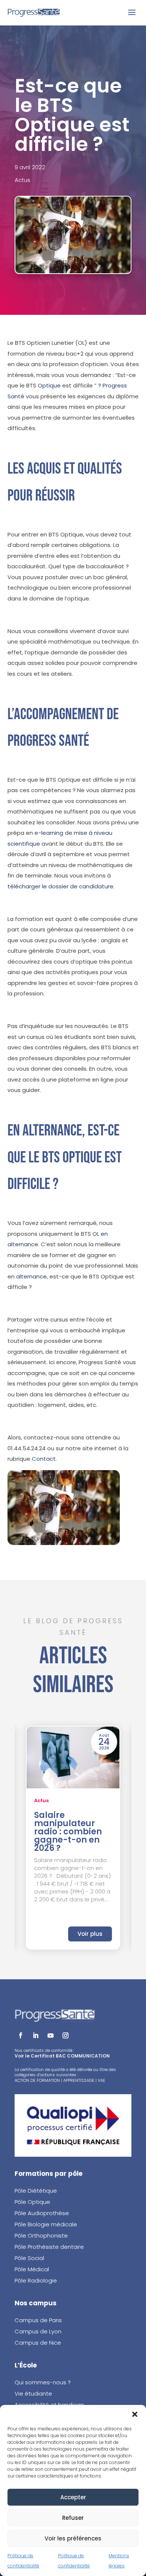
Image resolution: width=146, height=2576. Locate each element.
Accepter (73, 2497)
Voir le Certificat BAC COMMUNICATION (62, 2056)
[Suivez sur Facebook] (21, 2035)
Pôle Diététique (36, 2191)
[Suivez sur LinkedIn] (36, 2035)
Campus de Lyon (38, 2331)
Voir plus (90, 1934)
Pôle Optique (32, 2202)
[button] (135, 2414)
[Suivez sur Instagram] (66, 2035)
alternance (31, 1276)
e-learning (49, 833)
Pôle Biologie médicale (46, 2224)
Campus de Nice (38, 2343)
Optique (49, 385)
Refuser (73, 2518)
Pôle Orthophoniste (41, 2236)
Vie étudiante (33, 2393)
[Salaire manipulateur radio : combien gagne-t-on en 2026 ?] (73, 1757)
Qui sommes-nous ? (43, 2382)
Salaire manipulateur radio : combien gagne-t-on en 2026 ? (68, 1832)
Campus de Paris (38, 2320)
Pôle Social (29, 2258)
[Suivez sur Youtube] (51, 2035)
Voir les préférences (73, 2538)
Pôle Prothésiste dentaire (49, 2247)
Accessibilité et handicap (49, 2405)
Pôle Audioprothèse (42, 2213)
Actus (22, 180)
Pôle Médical (32, 2269)
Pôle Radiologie (36, 2280)
